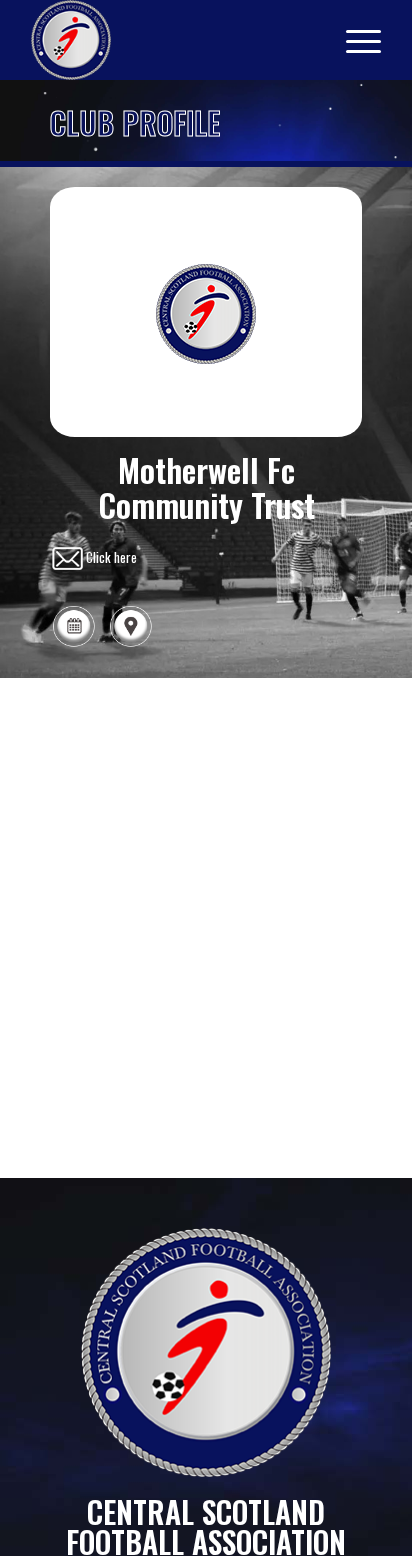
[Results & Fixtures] (73, 643)
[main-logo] (171, 40)
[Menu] (353, 40)
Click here (111, 556)
